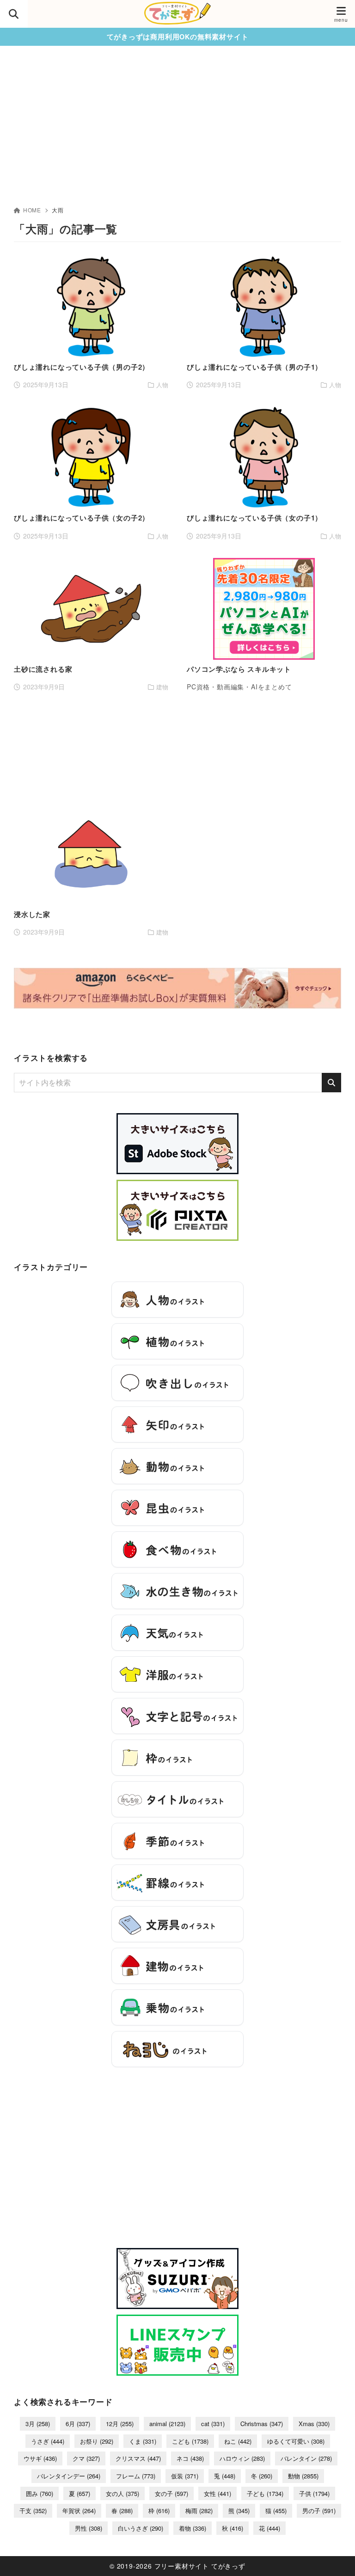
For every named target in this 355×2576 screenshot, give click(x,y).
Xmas (314, 2424)
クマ (86, 2458)
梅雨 (199, 2511)
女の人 (122, 2493)
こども (190, 2441)
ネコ (190, 2458)
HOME (32, 210)
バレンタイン (306, 2458)
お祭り (97, 2441)
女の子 (171, 2493)
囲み (40, 2493)
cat (213, 2424)
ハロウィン (242, 2458)
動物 (303, 2476)
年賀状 (79, 2511)
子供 (314, 2493)
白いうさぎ (141, 2528)
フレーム (136, 2476)
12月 (120, 2424)
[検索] (331, 1083)
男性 (89, 2528)
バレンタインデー (69, 2476)
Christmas (262, 2424)
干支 (33, 2511)
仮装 (185, 2476)
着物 (193, 2528)
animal (167, 2424)
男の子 (319, 2511)
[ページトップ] (337, 2557)
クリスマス (138, 2458)
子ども (265, 2493)
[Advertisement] (177, 136)
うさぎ (48, 2441)
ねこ (238, 2441)
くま (143, 2441)
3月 (38, 2424)
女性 (217, 2493)
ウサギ (40, 2458)
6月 (78, 2424)
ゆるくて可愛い (296, 2441)
